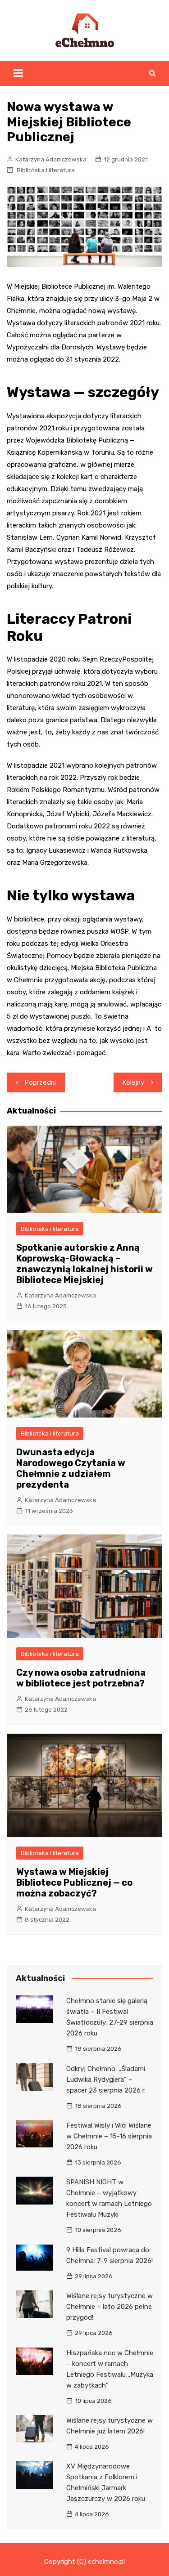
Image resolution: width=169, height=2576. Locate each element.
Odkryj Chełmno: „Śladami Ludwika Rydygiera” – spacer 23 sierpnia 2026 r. (106, 2080)
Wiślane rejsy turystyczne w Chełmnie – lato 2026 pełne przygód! (110, 2307)
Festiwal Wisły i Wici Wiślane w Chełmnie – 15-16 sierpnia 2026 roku (109, 2136)
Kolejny (133, 1082)
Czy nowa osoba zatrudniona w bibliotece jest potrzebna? (81, 1678)
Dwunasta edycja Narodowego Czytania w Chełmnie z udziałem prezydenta (71, 1468)
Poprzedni (40, 1082)
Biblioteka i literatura (46, 170)
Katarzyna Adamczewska (51, 159)
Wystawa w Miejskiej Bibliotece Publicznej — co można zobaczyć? (74, 1883)
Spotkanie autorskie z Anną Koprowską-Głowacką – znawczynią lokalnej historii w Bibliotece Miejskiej (84, 1264)
